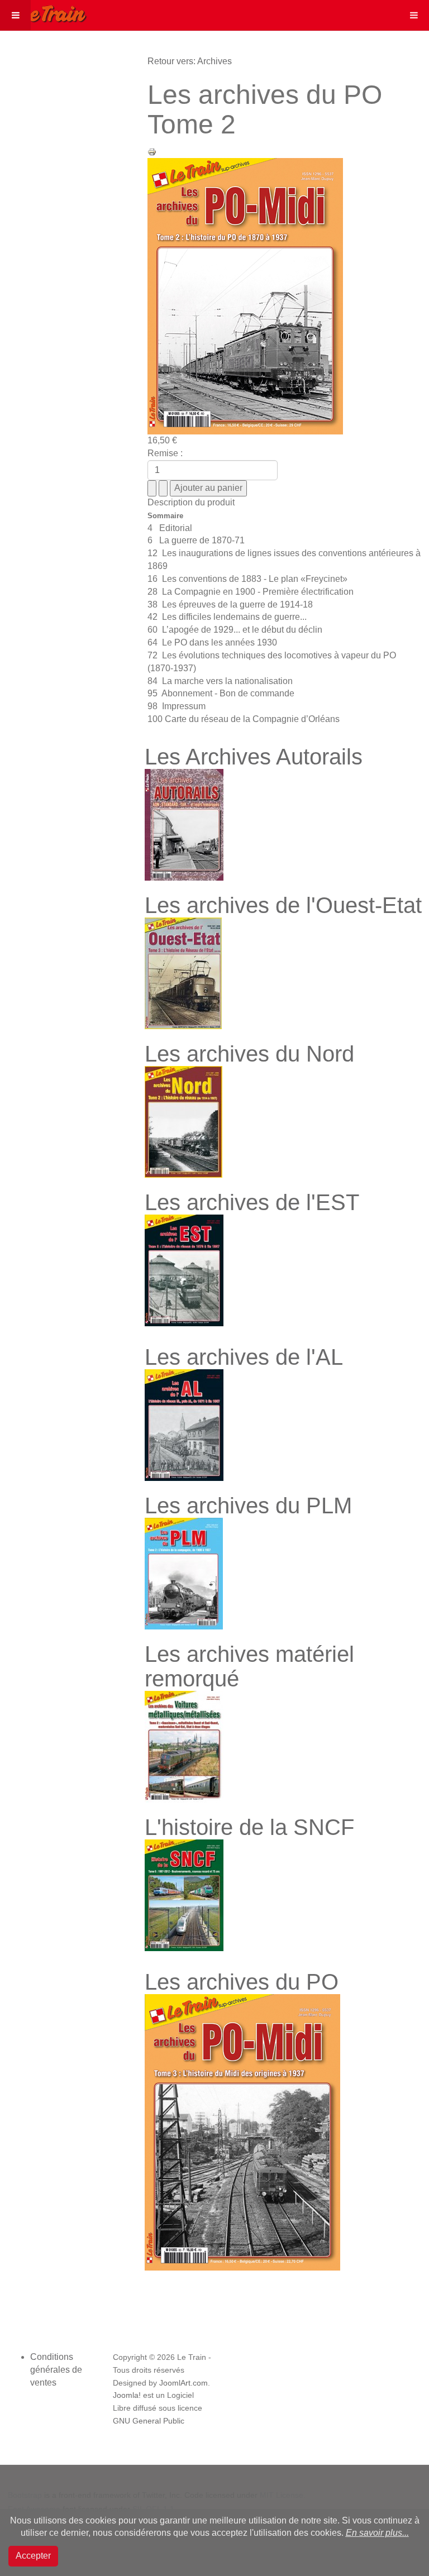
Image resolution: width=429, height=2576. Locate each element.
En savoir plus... (377, 2533)
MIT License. (283, 2495)
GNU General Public (149, 2421)
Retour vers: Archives (190, 61)
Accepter (33, 2556)
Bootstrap (25, 2495)
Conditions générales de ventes (56, 2370)
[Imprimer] (152, 151)
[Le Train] (44, 12)
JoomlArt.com (183, 2383)
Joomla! (127, 2395)
